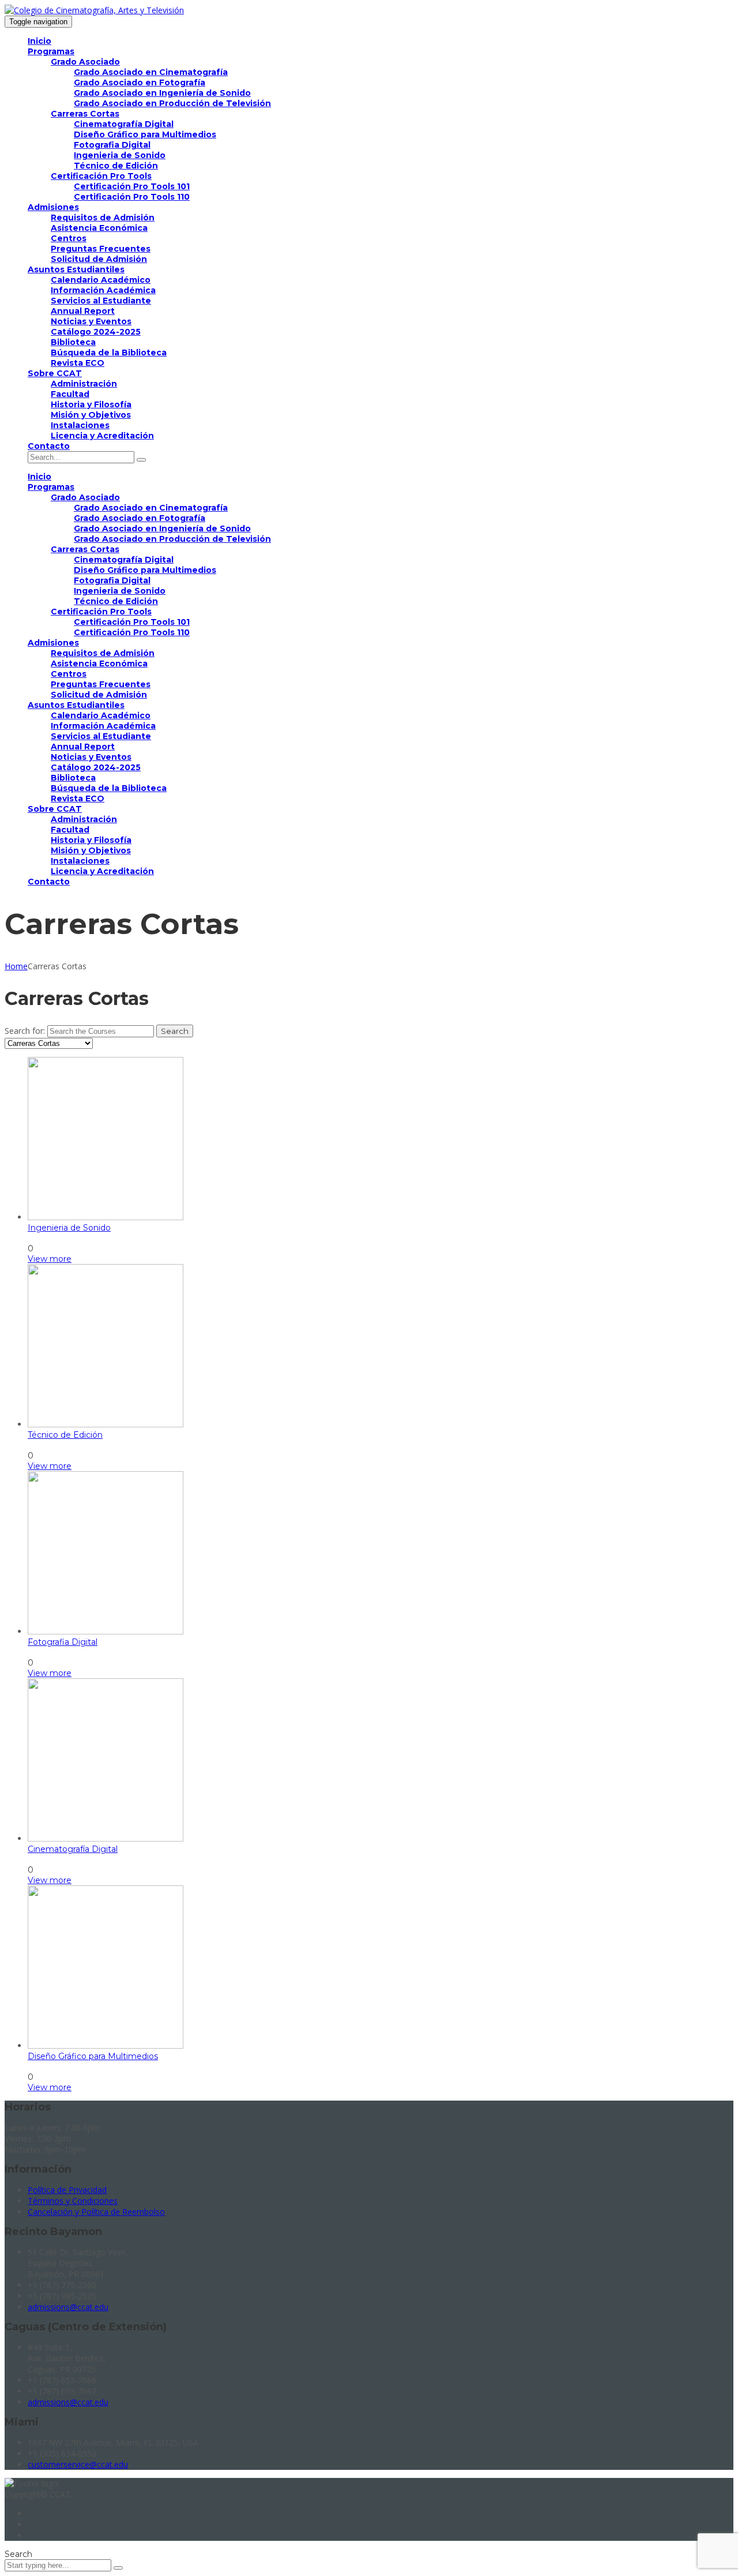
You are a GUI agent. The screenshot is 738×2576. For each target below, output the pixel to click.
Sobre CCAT (55, 373)
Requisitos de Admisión (103, 218)
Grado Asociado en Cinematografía (151, 72)
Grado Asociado (85, 62)
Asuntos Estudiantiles (76, 269)
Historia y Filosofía (91, 404)
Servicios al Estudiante (101, 301)
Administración (84, 384)
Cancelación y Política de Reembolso (96, 2212)
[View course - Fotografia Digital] (106, 1632)
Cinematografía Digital (124, 124)
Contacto (49, 446)
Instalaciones (80, 425)
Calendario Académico (101, 280)
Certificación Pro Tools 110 (132, 197)
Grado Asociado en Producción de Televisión (172, 103)
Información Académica (103, 290)
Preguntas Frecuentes (101, 249)
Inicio (39, 41)
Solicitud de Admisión (99, 259)
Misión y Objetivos (91, 415)
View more (50, 1259)
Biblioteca (73, 342)
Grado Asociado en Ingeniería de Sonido (162, 93)
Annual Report (83, 311)
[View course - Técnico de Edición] (106, 1424)
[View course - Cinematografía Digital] (106, 1839)
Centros (69, 238)
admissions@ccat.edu (68, 2307)
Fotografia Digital (112, 145)
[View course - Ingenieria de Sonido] (106, 1217)
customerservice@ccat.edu (78, 2464)
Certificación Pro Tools (101, 176)
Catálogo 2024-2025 (96, 332)
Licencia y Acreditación (102, 436)
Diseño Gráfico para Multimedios (145, 134)
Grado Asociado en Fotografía (140, 83)
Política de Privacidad (67, 2190)
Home (16, 966)
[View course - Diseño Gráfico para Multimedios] (106, 2046)
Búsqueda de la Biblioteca (109, 353)
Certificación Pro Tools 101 (132, 186)
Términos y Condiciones (73, 2201)
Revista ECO (78, 363)
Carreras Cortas (85, 114)
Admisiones (53, 207)
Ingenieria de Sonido (120, 155)
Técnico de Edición (116, 166)
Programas (51, 51)
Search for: (25, 1031)
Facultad (70, 394)
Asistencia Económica (99, 228)
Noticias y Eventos (91, 321)
